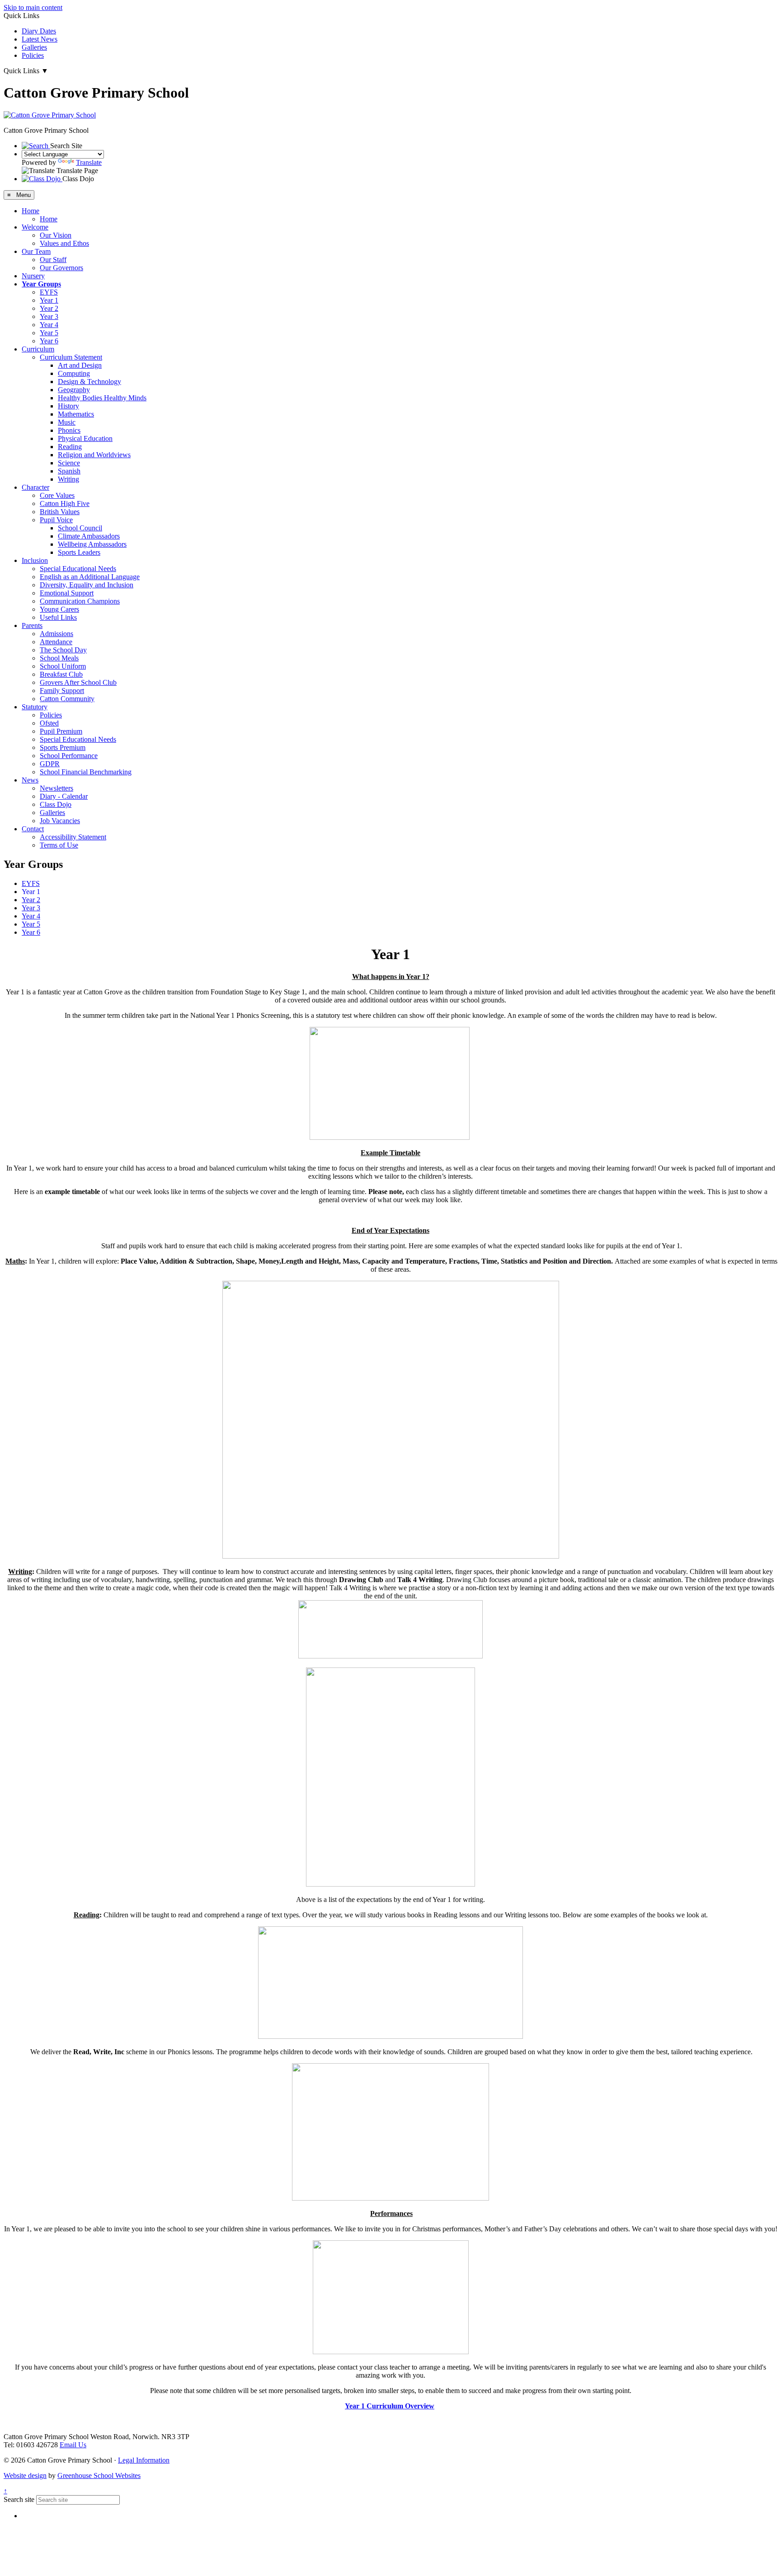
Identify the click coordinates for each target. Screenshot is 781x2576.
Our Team (36, 251)
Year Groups (41, 284)
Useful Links (58, 617)
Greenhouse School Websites (99, 2475)
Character (35, 487)
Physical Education (85, 438)
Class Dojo (56, 804)
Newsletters (56, 788)
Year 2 (49, 308)
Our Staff (53, 260)
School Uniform (63, 666)
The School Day (63, 650)
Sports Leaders (79, 552)
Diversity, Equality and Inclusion (87, 585)
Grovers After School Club (78, 682)
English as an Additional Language (90, 577)
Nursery (33, 276)
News (30, 780)
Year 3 (49, 316)
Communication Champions (80, 601)
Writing (68, 479)
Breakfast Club (61, 674)
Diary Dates (39, 31)
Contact (33, 829)
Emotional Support (67, 593)
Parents (32, 625)
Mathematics (76, 414)
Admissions (56, 634)
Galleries (34, 47)
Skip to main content (33, 7)
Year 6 (49, 341)
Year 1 (49, 300)
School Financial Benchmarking (86, 772)
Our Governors (61, 268)
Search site (19, 2499)
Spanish (69, 471)
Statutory (35, 707)
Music (67, 422)
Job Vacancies (60, 821)
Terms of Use (59, 845)
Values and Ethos (64, 243)
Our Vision (56, 235)
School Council (80, 528)
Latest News (40, 39)
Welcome (35, 227)
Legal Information (144, 2460)
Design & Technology (89, 382)
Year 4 (49, 325)
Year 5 (49, 333)
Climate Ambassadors (89, 536)
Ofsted (49, 723)
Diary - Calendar (64, 796)
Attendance (56, 642)
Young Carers (59, 609)
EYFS (49, 292)
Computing (74, 373)
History (68, 406)
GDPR (50, 764)
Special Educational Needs (78, 569)
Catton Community (67, 699)
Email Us (73, 2445)
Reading (70, 447)
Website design (25, 2475)
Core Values (57, 495)
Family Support (62, 691)
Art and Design (80, 365)
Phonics (69, 430)
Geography (74, 390)
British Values (60, 512)
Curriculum (38, 349)
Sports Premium (63, 747)
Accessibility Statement (73, 837)
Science (69, 463)
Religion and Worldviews (94, 455)
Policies (33, 55)
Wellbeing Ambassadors (92, 544)
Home (31, 211)
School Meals (59, 658)
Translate (89, 162)
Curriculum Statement (71, 357)
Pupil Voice (56, 520)
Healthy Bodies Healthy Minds (102, 398)
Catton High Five (65, 503)
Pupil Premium (61, 731)
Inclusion (35, 560)
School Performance (69, 756)
